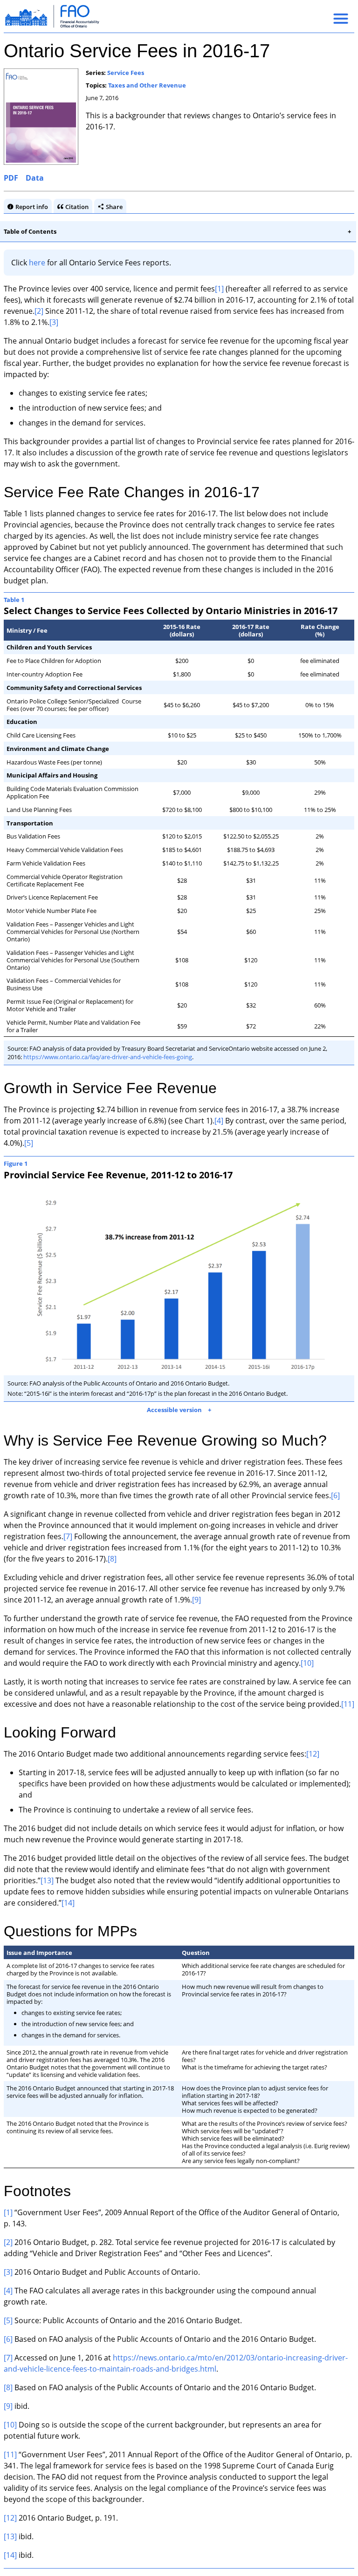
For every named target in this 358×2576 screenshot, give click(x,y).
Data (35, 178)
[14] (144, 1910)
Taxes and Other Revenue (147, 85)
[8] (134, 1555)
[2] (39, 311)
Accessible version (171, 1406)
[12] (313, 1761)
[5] (29, 1143)
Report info (32, 207)
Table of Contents (30, 231)
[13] (92, 1888)
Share (114, 207)
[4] (219, 1121)
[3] (54, 322)
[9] (215, 1596)
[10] (339, 1659)
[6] (335, 1492)
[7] (68, 1533)
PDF (11, 178)
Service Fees (126, 73)
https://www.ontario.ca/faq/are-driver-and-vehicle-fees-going (108, 1057)
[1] (219, 289)
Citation (77, 207)
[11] (44, 1711)
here (37, 263)
